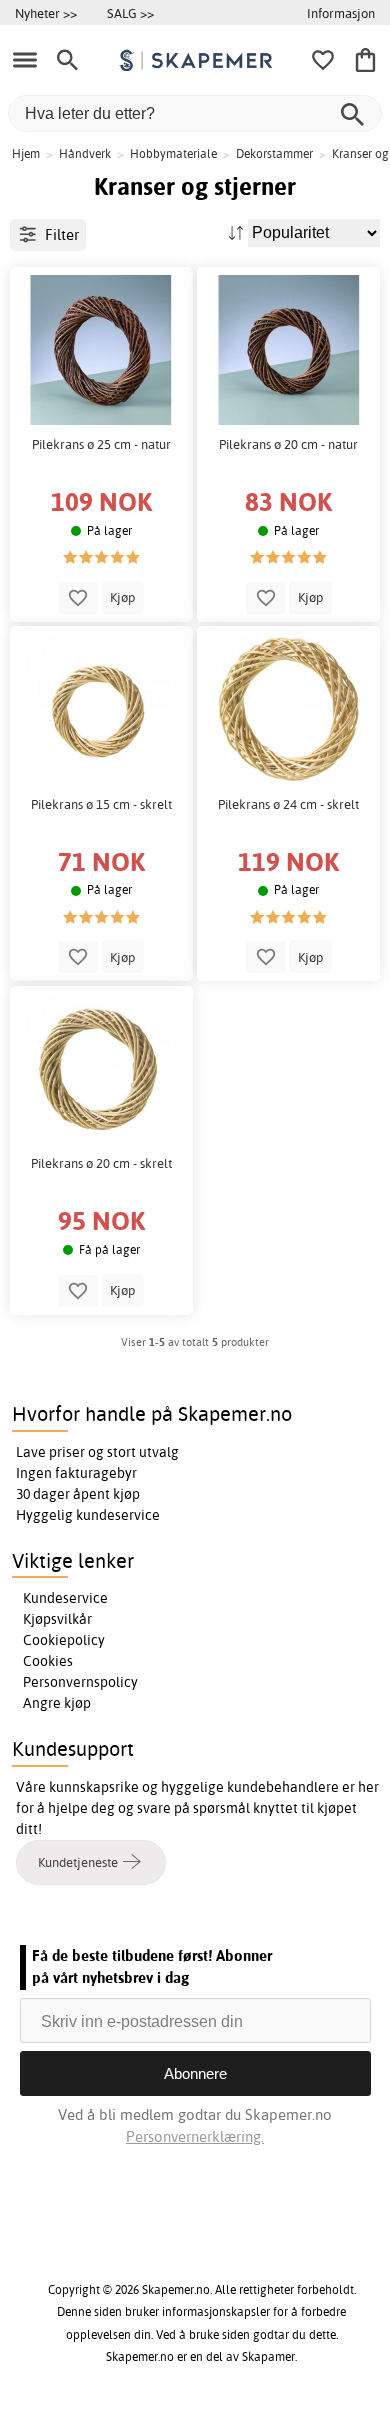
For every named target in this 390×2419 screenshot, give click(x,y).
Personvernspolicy (80, 1682)
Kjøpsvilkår (57, 1619)
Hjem (26, 153)
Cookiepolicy (64, 1640)
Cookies (48, 1661)
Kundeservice (65, 1598)
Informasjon (341, 13)
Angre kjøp (57, 1703)
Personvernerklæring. (195, 2136)
